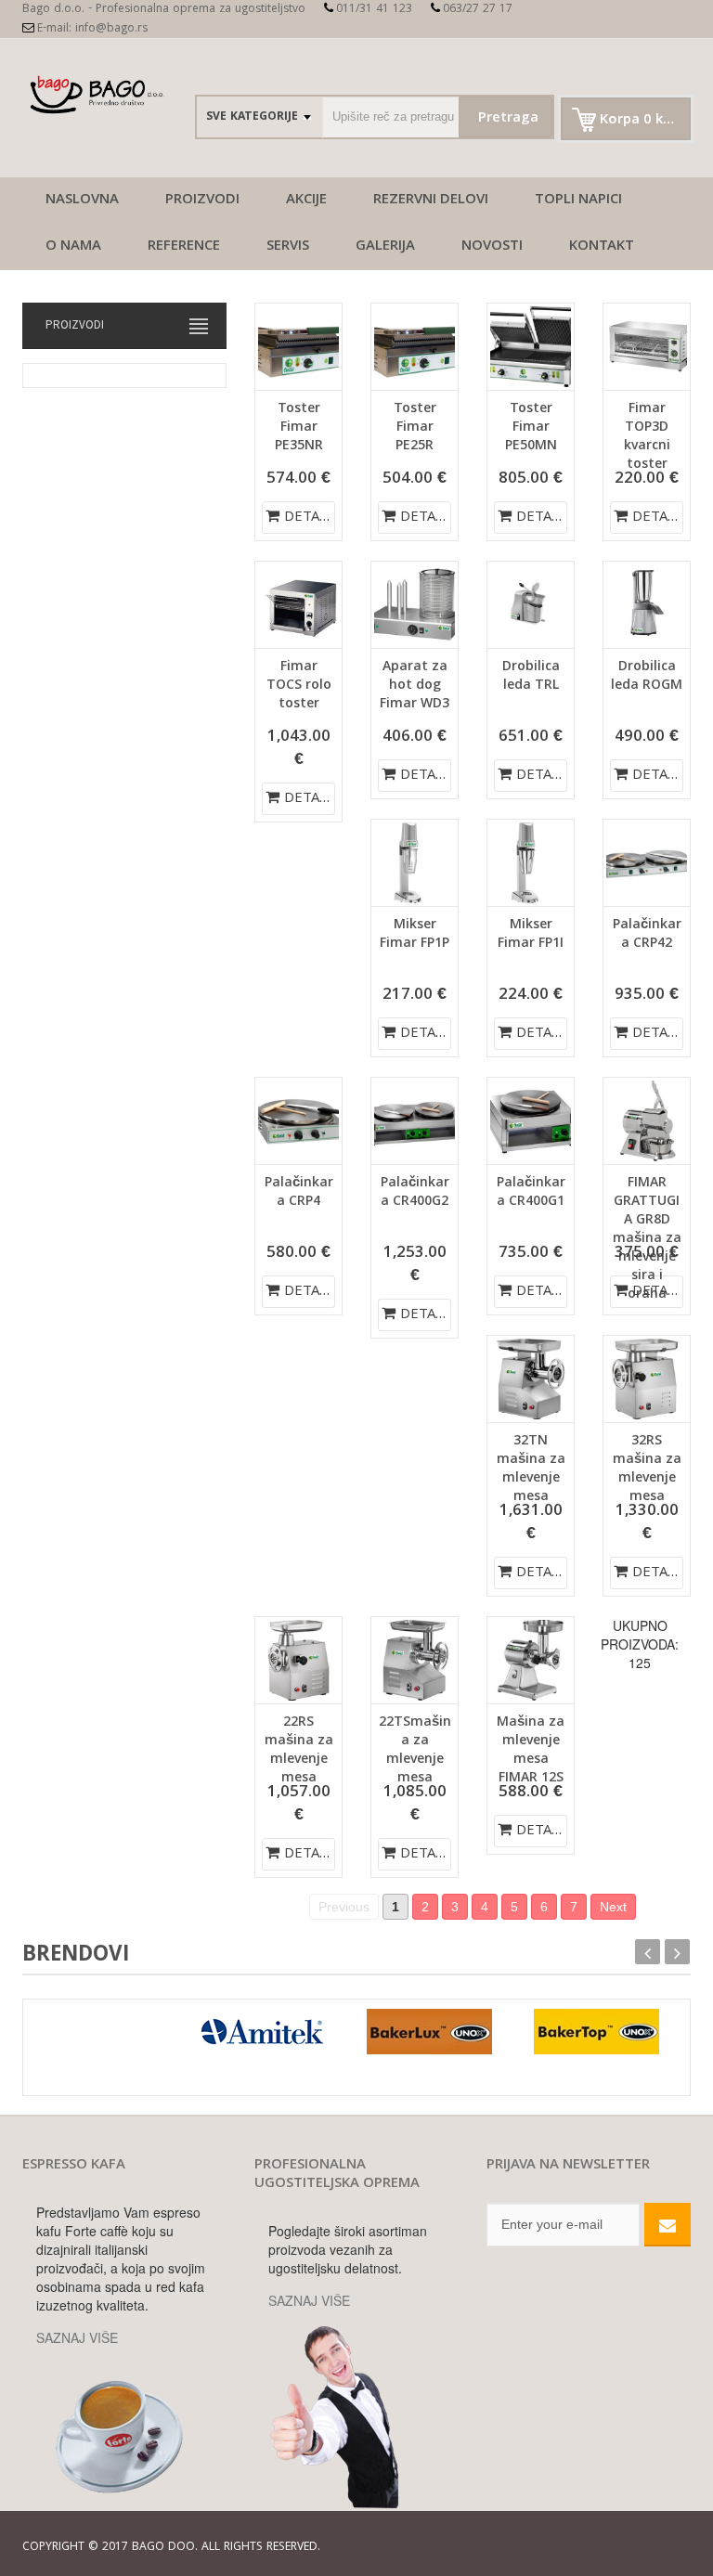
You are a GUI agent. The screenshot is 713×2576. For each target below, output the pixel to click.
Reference (184, 247)
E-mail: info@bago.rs (92, 29)
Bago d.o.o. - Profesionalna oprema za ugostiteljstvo (164, 10)
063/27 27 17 (478, 10)
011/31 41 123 (374, 10)
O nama (73, 247)
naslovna (82, 201)
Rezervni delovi (431, 201)
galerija (385, 247)
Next (613, 1907)
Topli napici (578, 201)
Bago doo (163, 2548)
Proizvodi (202, 201)
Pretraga (508, 119)
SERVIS (288, 247)
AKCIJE (306, 201)
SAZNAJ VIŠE (77, 2337)
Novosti (492, 247)
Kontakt (602, 247)
